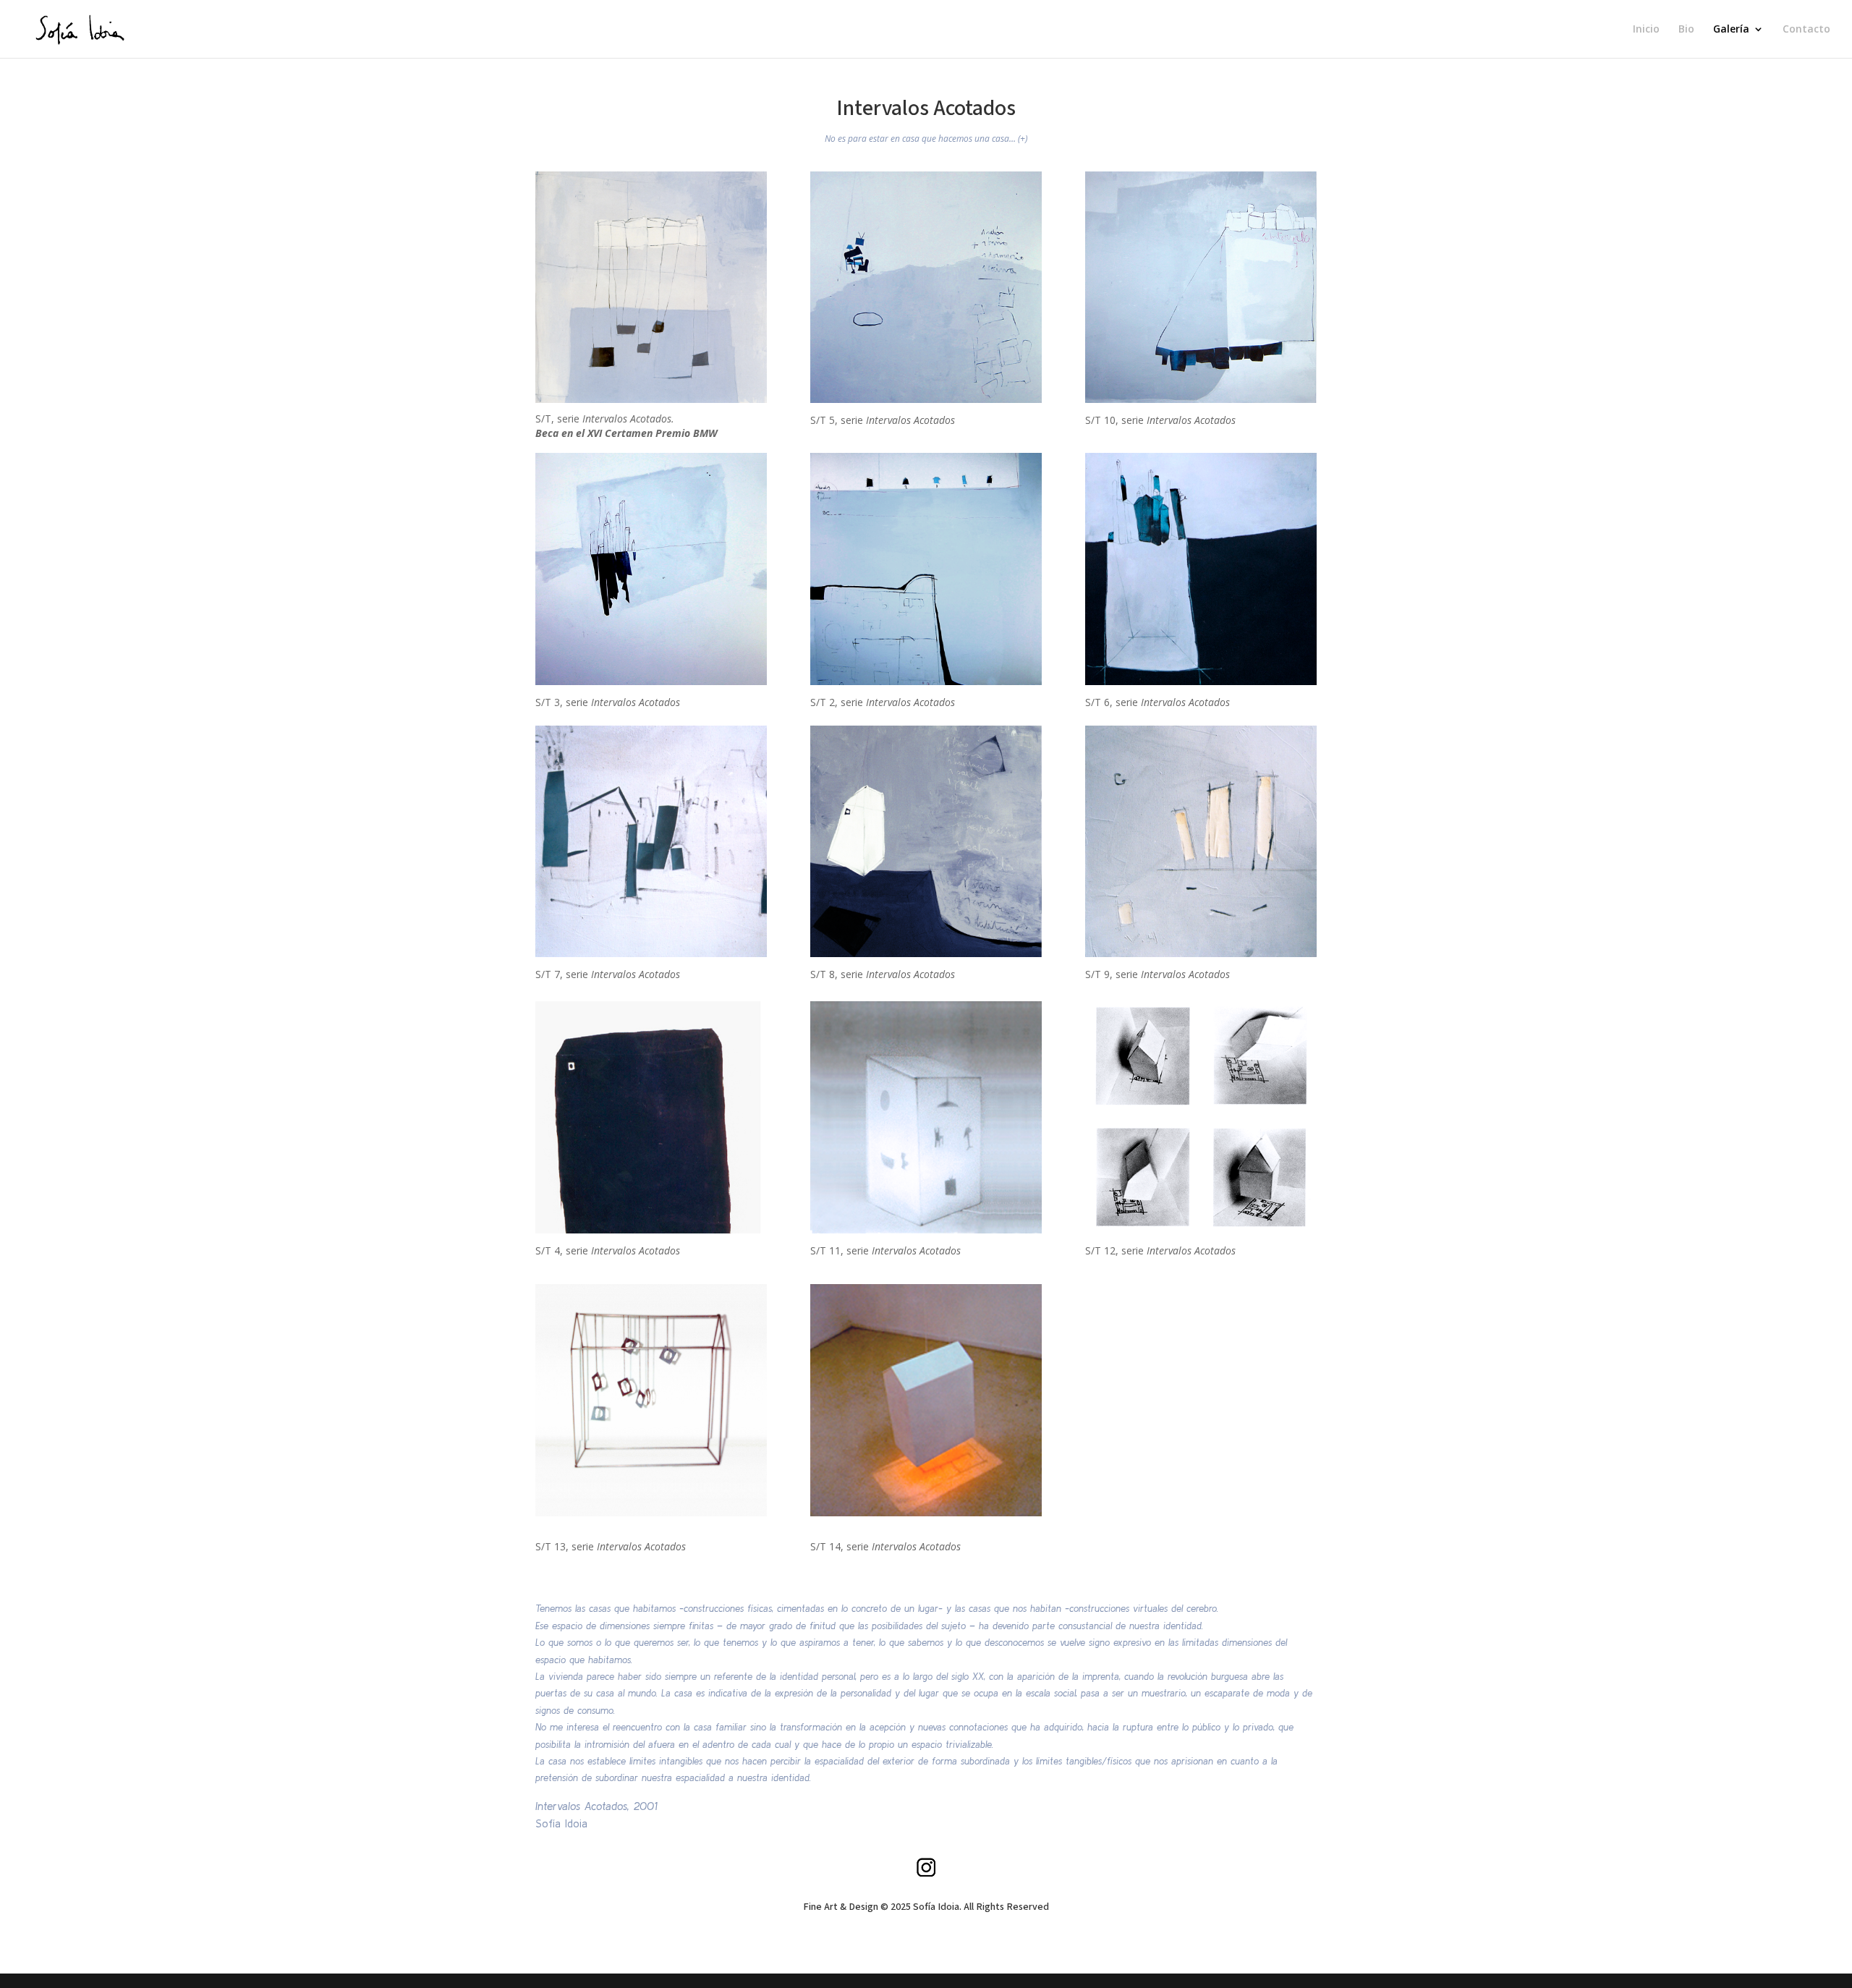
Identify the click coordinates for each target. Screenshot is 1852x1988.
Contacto (1806, 30)
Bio (1686, 30)
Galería (1731, 30)
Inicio (1646, 30)
